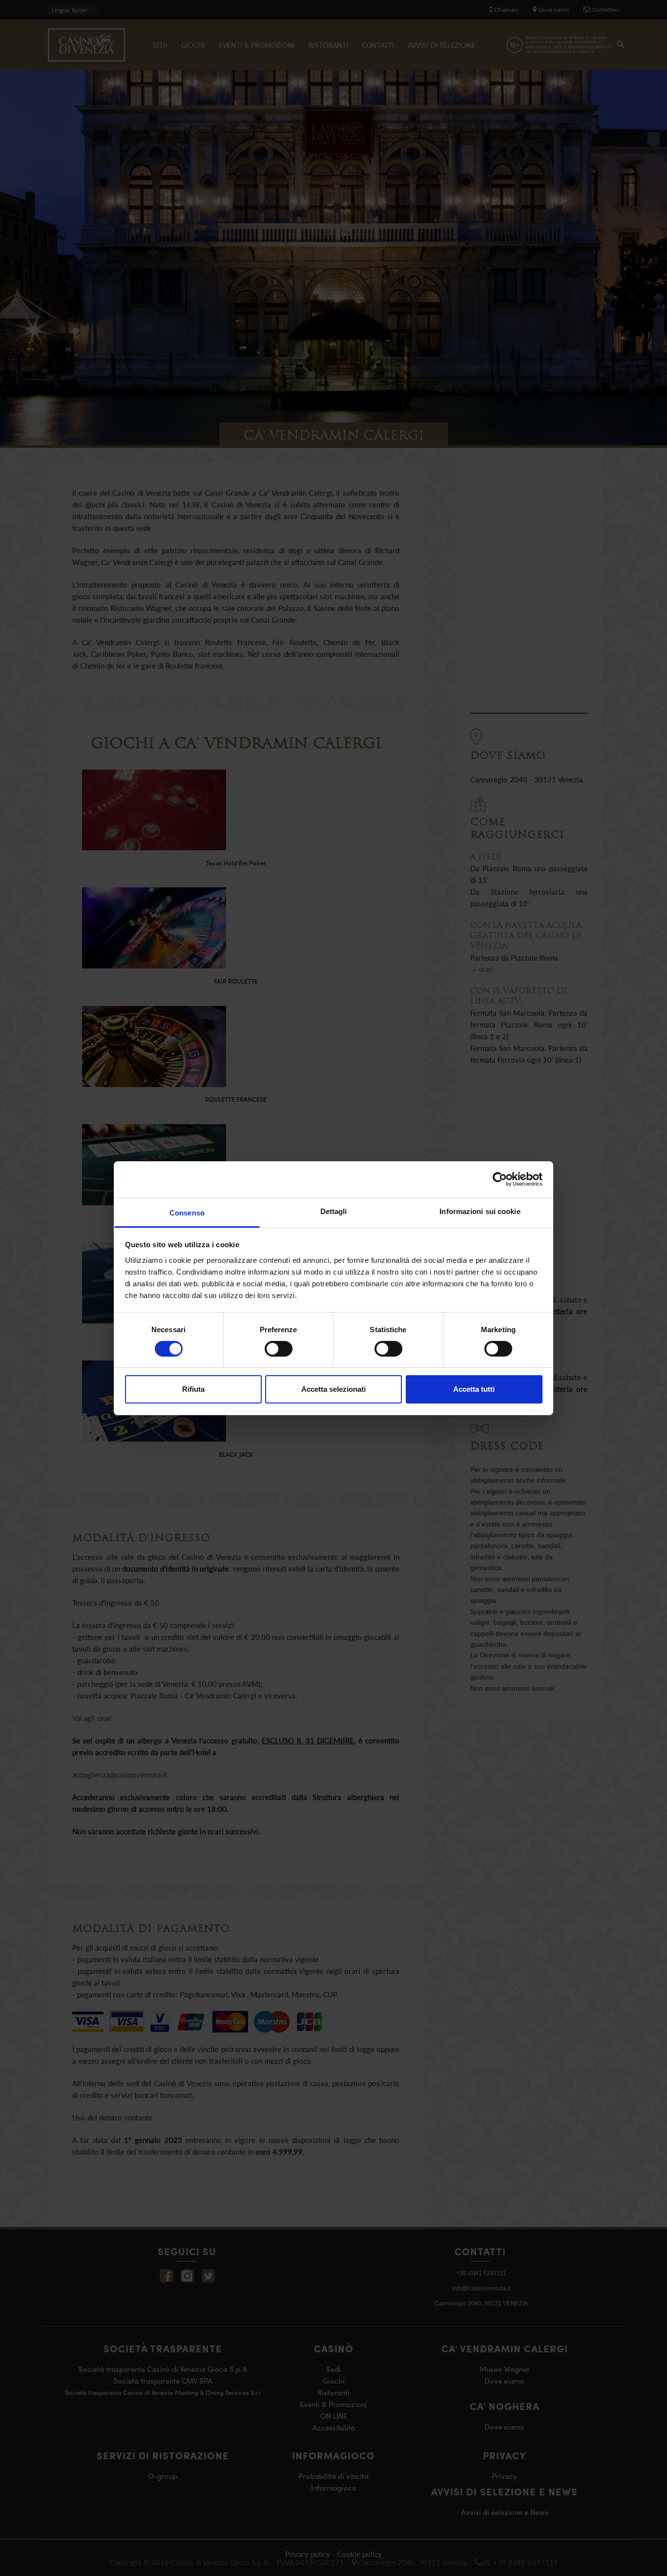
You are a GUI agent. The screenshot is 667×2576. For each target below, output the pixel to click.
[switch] (279, 1349)
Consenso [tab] (187, 1212)
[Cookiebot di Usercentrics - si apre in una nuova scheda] (500, 1179)
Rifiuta (193, 1389)
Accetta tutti (474, 1389)
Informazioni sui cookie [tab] (480, 1211)
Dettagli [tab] (334, 1211)
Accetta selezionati (333, 1389)
